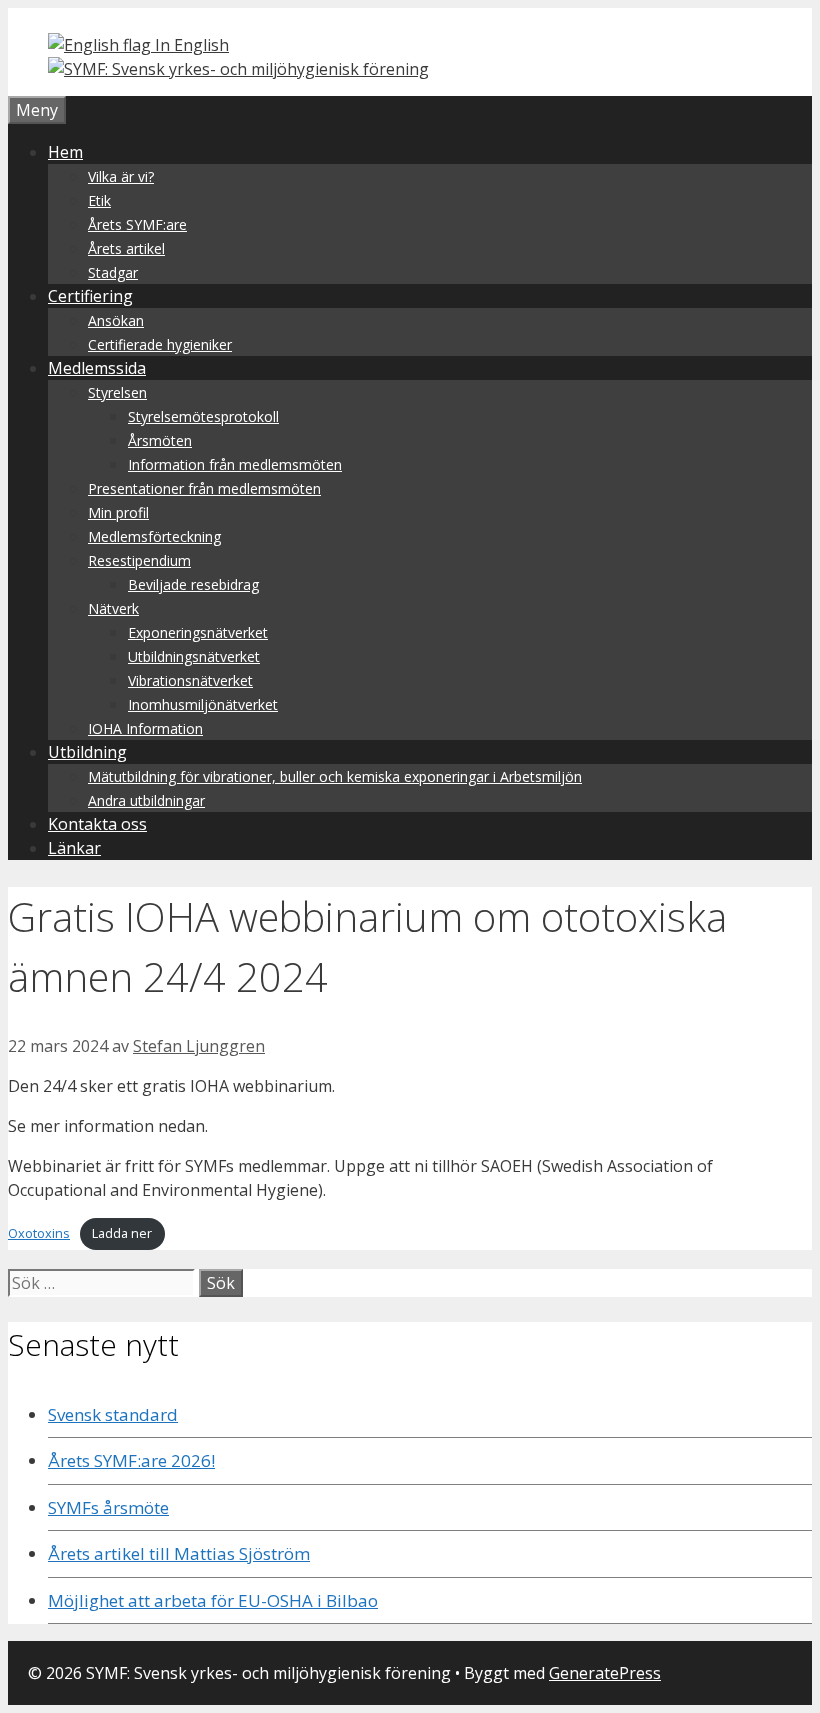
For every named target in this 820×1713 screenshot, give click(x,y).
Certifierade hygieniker (160, 344)
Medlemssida (97, 368)
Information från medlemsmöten (235, 464)
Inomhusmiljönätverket (203, 704)
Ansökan (116, 320)
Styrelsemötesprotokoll (203, 416)
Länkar (74, 848)
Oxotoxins (39, 1233)
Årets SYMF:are (137, 224)
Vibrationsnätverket (190, 680)
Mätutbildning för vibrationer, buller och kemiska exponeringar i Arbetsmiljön (335, 776)
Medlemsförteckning (154, 536)
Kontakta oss (97, 824)
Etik (99, 200)
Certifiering (90, 296)
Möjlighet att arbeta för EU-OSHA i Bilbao (213, 1600)
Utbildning (87, 752)
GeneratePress (605, 1673)
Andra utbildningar (146, 800)
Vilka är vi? (121, 176)
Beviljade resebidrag (193, 584)
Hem (65, 152)
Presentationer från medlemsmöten (204, 488)
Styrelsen (117, 392)
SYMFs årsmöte (108, 1507)
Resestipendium (139, 560)
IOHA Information (145, 728)
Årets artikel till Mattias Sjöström (179, 1553)
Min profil (118, 512)
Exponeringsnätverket (198, 632)
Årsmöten (160, 440)
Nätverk (113, 608)
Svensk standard (113, 1414)
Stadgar (113, 272)
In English (190, 45)
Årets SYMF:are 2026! (131, 1460)
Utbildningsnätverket (194, 656)
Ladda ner (122, 1233)
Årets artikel (126, 248)
